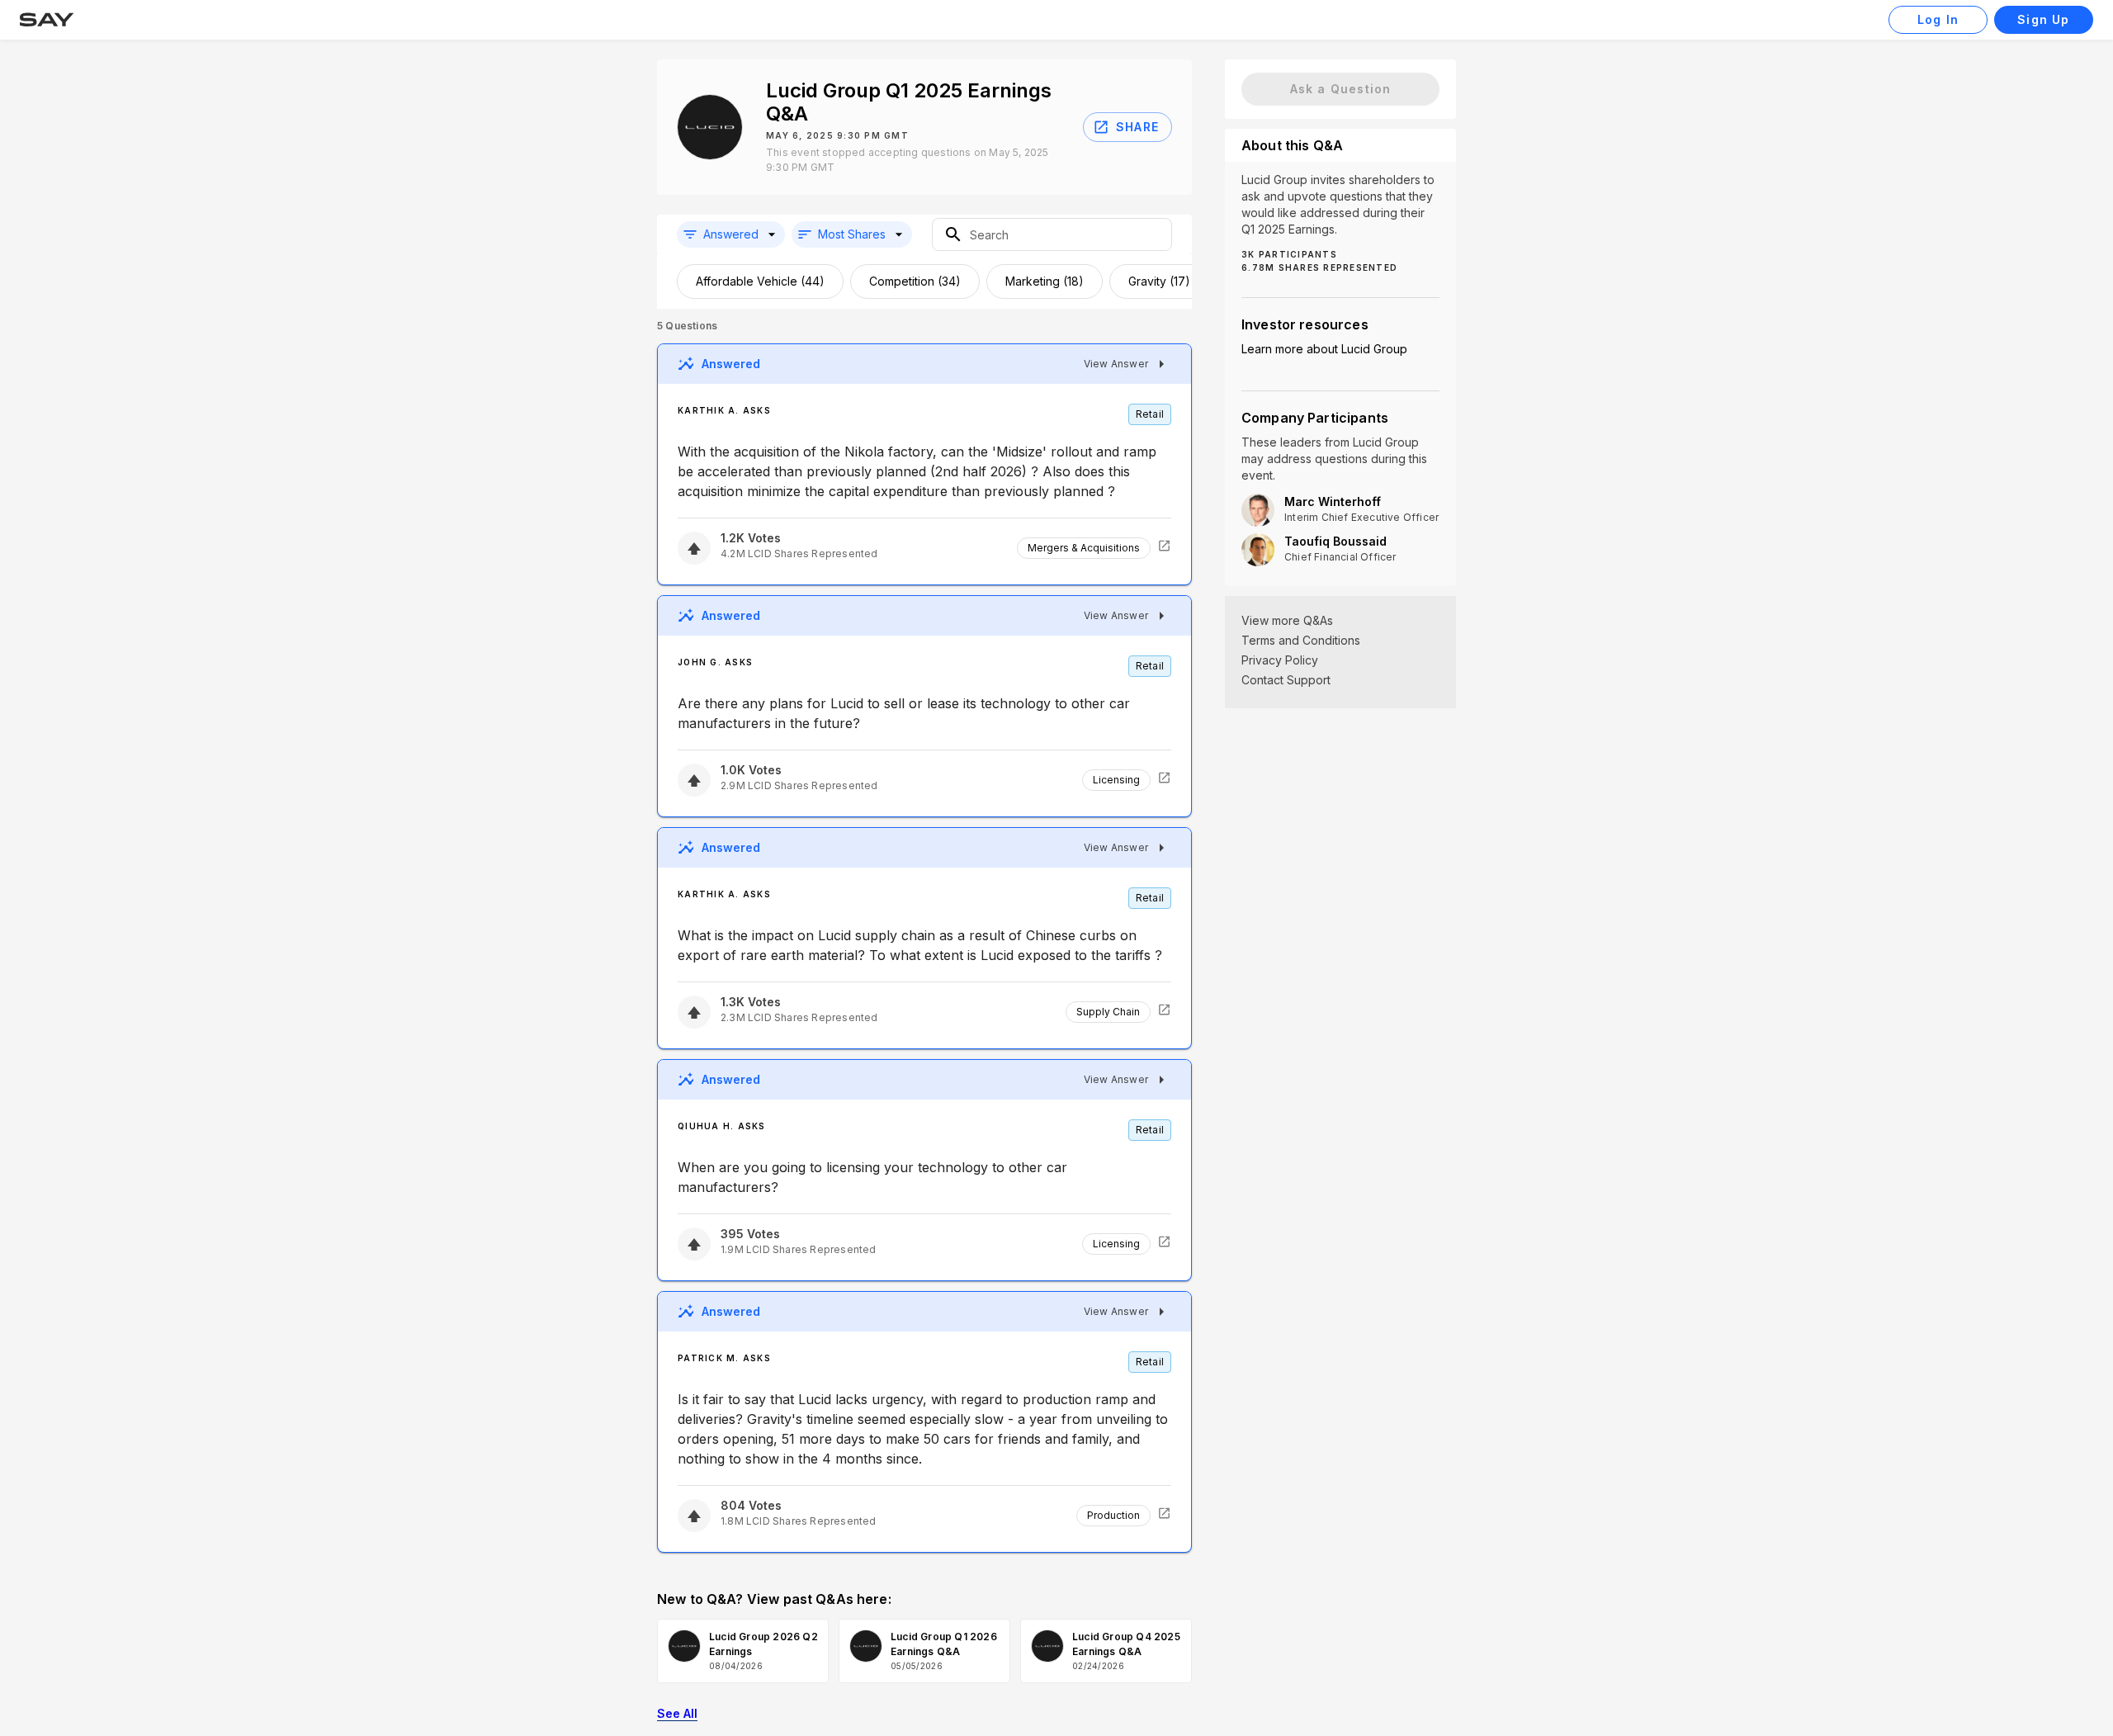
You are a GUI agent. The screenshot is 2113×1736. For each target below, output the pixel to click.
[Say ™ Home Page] (47, 20)
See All (677, 1713)
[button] (731, 234)
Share (1137, 127)
